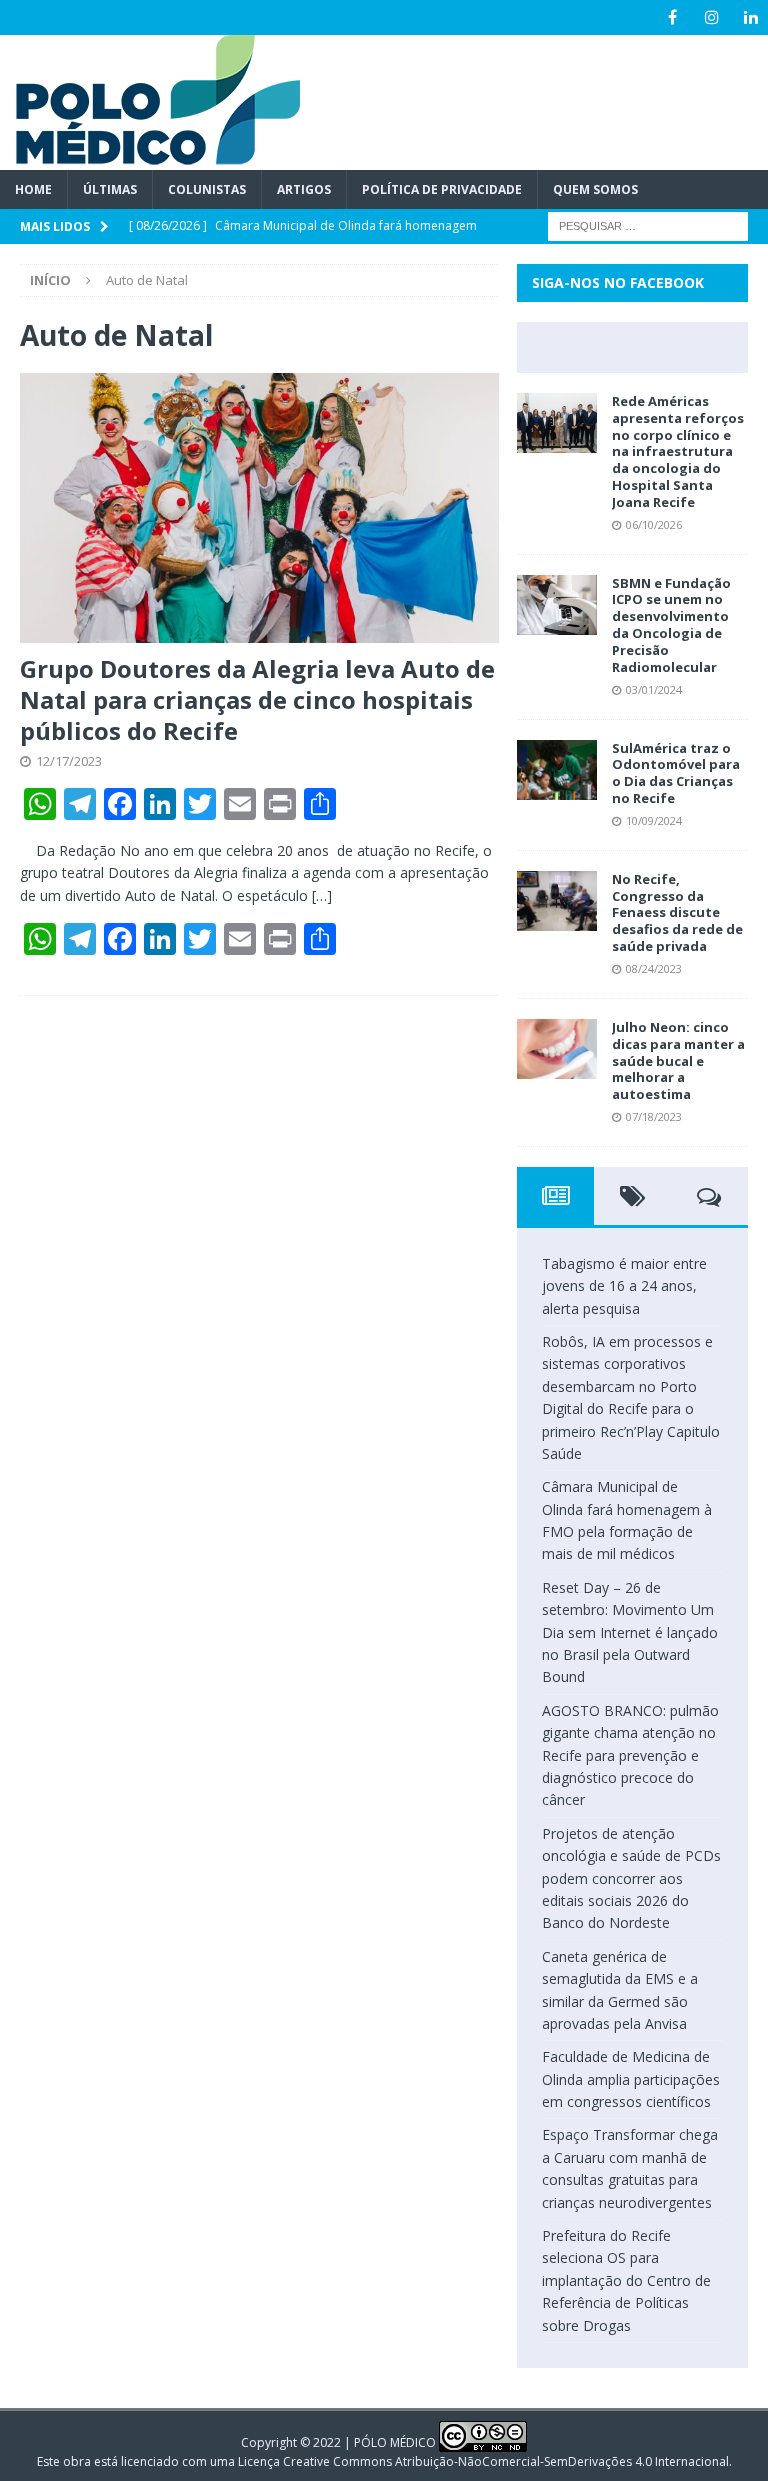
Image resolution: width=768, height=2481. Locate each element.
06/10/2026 (654, 524)
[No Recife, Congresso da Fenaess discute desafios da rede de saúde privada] (557, 901)
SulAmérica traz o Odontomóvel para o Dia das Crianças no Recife (676, 773)
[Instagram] (711, 17)
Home (33, 189)
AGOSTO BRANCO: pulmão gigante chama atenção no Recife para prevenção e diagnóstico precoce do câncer (630, 1755)
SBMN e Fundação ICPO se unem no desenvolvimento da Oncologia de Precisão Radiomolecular (671, 625)
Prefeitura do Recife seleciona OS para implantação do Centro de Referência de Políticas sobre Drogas (626, 2280)
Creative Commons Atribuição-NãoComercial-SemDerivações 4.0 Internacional (506, 2461)
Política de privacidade (442, 189)
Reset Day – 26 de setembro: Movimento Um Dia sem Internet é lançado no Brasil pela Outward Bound (630, 1632)
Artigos (304, 189)
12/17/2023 (69, 761)
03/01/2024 (654, 689)
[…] (322, 895)
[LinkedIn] (750, 17)
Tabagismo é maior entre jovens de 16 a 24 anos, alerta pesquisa (624, 1286)
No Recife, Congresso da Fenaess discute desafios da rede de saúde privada (677, 913)
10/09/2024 (654, 820)
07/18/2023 (654, 1116)
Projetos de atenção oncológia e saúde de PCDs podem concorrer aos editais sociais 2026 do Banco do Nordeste (631, 1878)
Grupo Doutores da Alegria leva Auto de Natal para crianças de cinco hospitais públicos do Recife (257, 699)
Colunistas (207, 189)
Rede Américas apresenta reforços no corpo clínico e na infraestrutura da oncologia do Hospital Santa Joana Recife (678, 451)
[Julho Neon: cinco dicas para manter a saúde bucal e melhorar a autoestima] (557, 1049)
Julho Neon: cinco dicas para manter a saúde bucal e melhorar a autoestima (678, 1061)
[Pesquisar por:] (648, 224)
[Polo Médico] (150, 158)
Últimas (110, 189)
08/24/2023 (654, 968)
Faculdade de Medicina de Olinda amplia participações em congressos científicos (631, 2079)
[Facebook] (672, 17)
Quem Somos (595, 189)
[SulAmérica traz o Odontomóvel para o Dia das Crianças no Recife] (557, 770)
